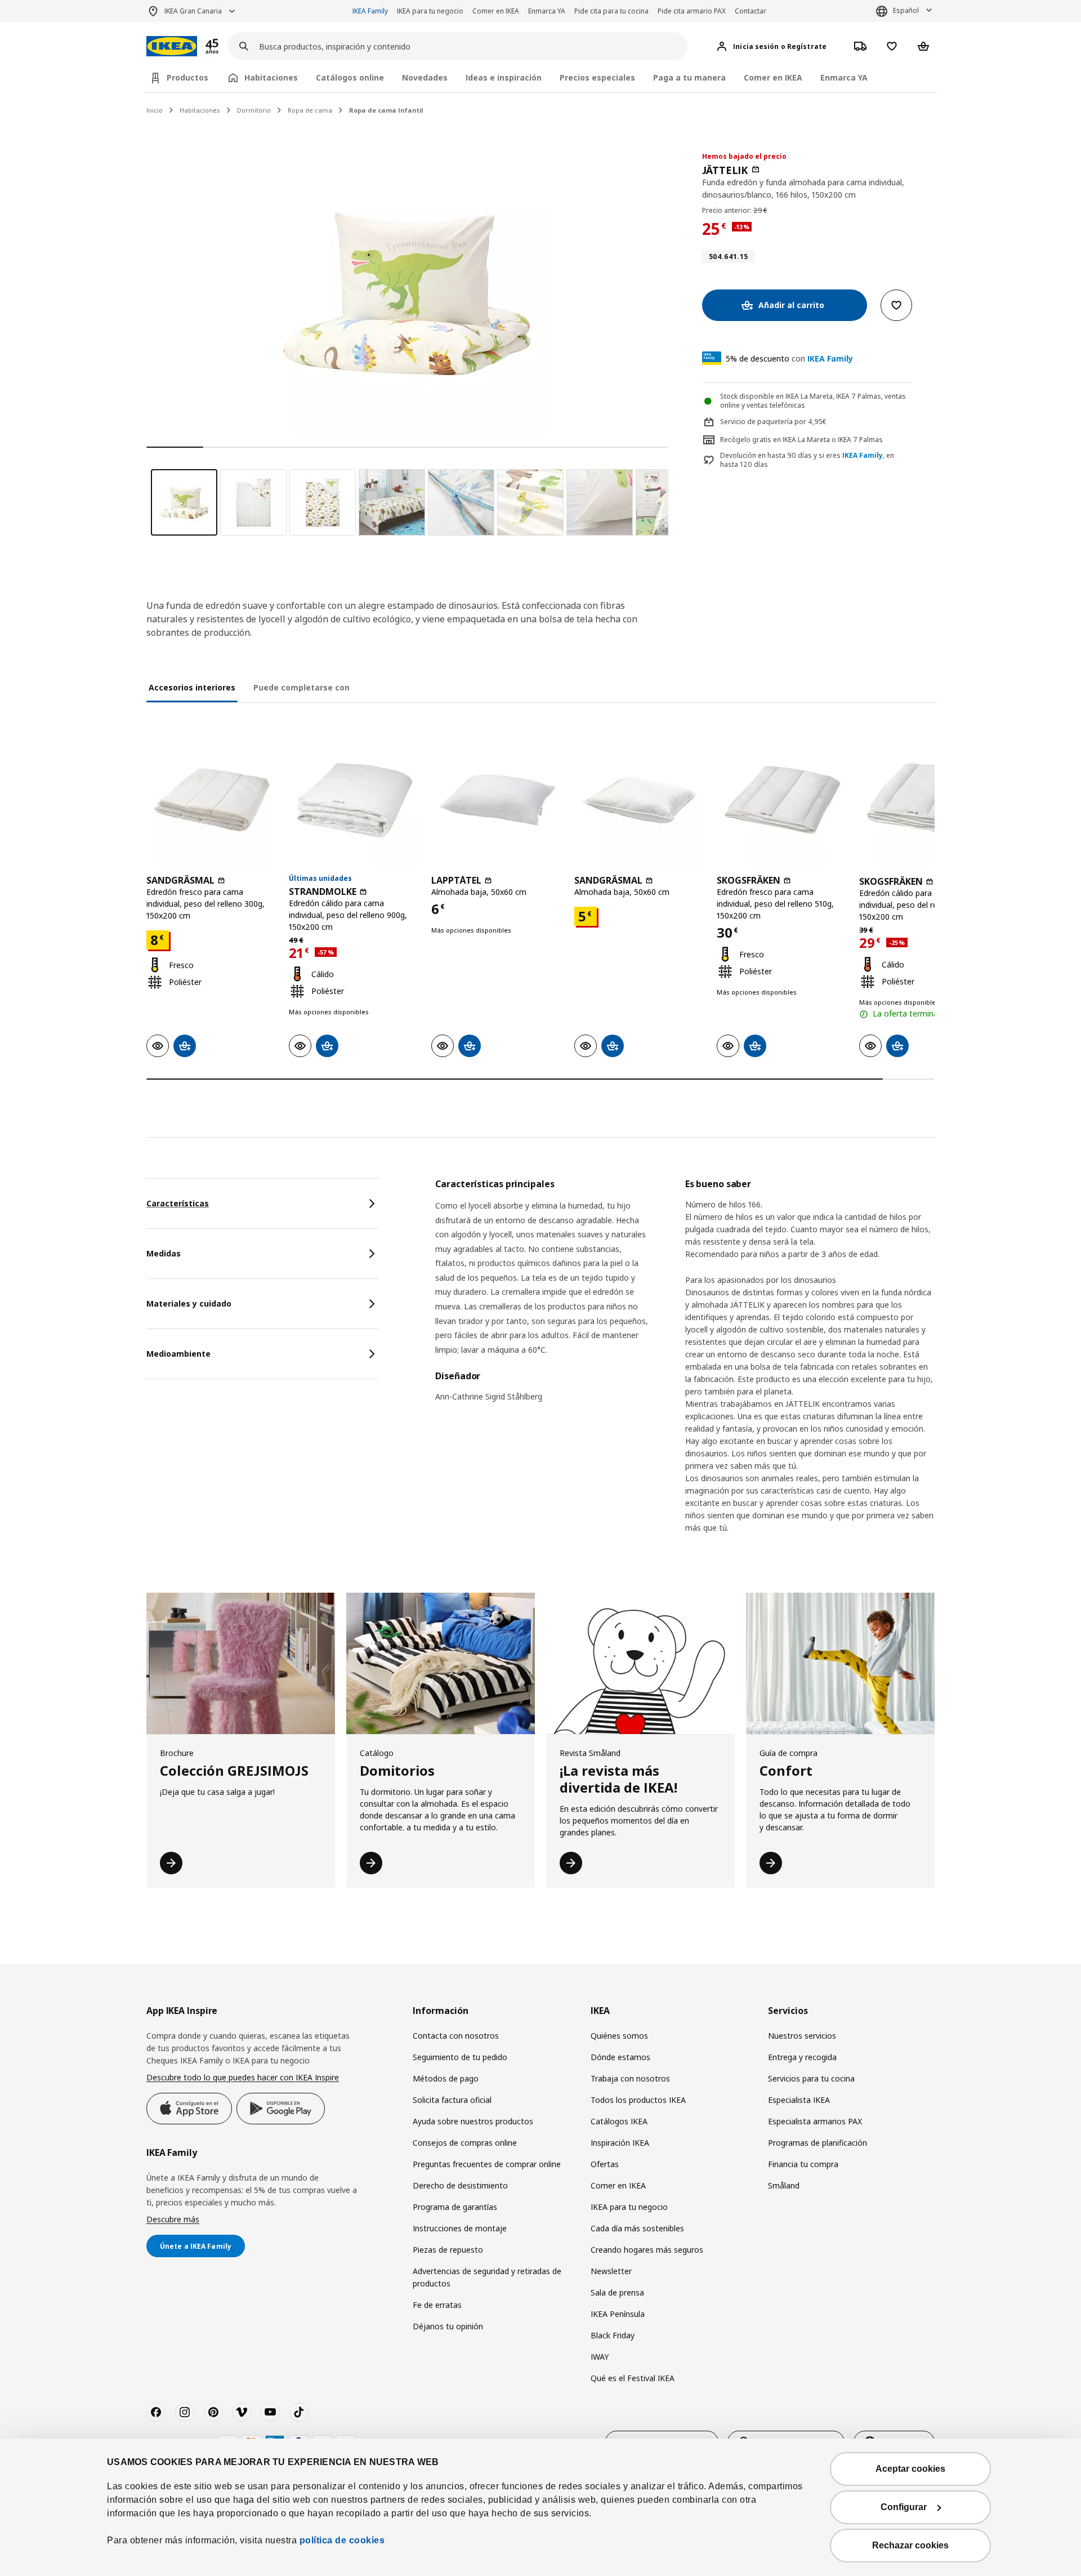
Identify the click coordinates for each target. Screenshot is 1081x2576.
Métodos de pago (446, 2078)
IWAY (600, 2357)
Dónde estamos (620, 2057)
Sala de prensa (617, 2292)
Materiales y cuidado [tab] (189, 1303)
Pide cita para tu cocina (611, 11)
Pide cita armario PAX (692, 11)
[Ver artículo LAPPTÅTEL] (497, 800)
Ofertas (605, 2164)
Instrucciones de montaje (460, 2228)
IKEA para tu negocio (430, 11)
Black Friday (613, 2335)
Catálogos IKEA (619, 2121)
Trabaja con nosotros (630, 2078)
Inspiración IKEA (620, 2143)
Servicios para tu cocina (811, 2078)
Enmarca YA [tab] (844, 77)
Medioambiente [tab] (178, 1354)
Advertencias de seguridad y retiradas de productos (487, 2277)
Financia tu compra (803, 2164)
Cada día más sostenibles (637, 2228)
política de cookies (342, 2540)
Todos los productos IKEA (638, 2100)
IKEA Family (370, 11)
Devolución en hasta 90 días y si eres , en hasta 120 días (807, 460)
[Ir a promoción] (227, 46)
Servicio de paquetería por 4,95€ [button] (773, 422)
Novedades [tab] (425, 77)
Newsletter (611, 2271)
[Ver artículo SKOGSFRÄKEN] (782, 800)
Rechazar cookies (910, 2545)
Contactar (751, 11)
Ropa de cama (310, 110)
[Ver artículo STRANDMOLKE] (354, 800)
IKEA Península (618, 2314)
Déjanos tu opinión (448, 2326)
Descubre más (173, 2219)
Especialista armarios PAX (815, 2121)
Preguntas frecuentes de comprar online (487, 2164)
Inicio (155, 110)
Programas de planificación (818, 2143)
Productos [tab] (187, 77)
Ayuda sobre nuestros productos (473, 2121)
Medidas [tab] (164, 1253)
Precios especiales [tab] (597, 77)
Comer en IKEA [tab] (773, 77)
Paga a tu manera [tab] (689, 77)
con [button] (789, 358)
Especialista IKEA (799, 2100)
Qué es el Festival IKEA (633, 2378)
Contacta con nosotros (456, 2036)
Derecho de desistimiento (460, 2185)
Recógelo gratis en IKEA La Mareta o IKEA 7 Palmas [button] (801, 440)
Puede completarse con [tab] (301, 687)
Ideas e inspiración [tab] (504, 77)
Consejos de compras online (465, 2143)
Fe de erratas (437, 2305)
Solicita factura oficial (452, 2100)
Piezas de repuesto (448, 2250)
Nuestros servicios (802, 2036)
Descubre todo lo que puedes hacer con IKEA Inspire (243, 2077)
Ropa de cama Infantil (386, 110)
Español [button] (906, 10)
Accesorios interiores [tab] (192, 687)
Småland (784, 2185)
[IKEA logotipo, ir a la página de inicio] (172, 46)
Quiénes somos (619, 2036)
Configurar (904, 2507)
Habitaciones (200, 110)
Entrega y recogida (802, 2057)
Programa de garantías (455, 2207)
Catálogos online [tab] (350, 77)
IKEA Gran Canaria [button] (193, 11)
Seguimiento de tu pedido (460, 2057)
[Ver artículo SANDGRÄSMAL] (212, 800)
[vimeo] (242, 2412)
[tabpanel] (685, 1365)
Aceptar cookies (910, 2469)
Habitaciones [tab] (271, 77)
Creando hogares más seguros (647, 2250)
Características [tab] (178, 1203)
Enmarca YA (547, 11)
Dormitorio (254, 110)
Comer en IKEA (496, 11)
